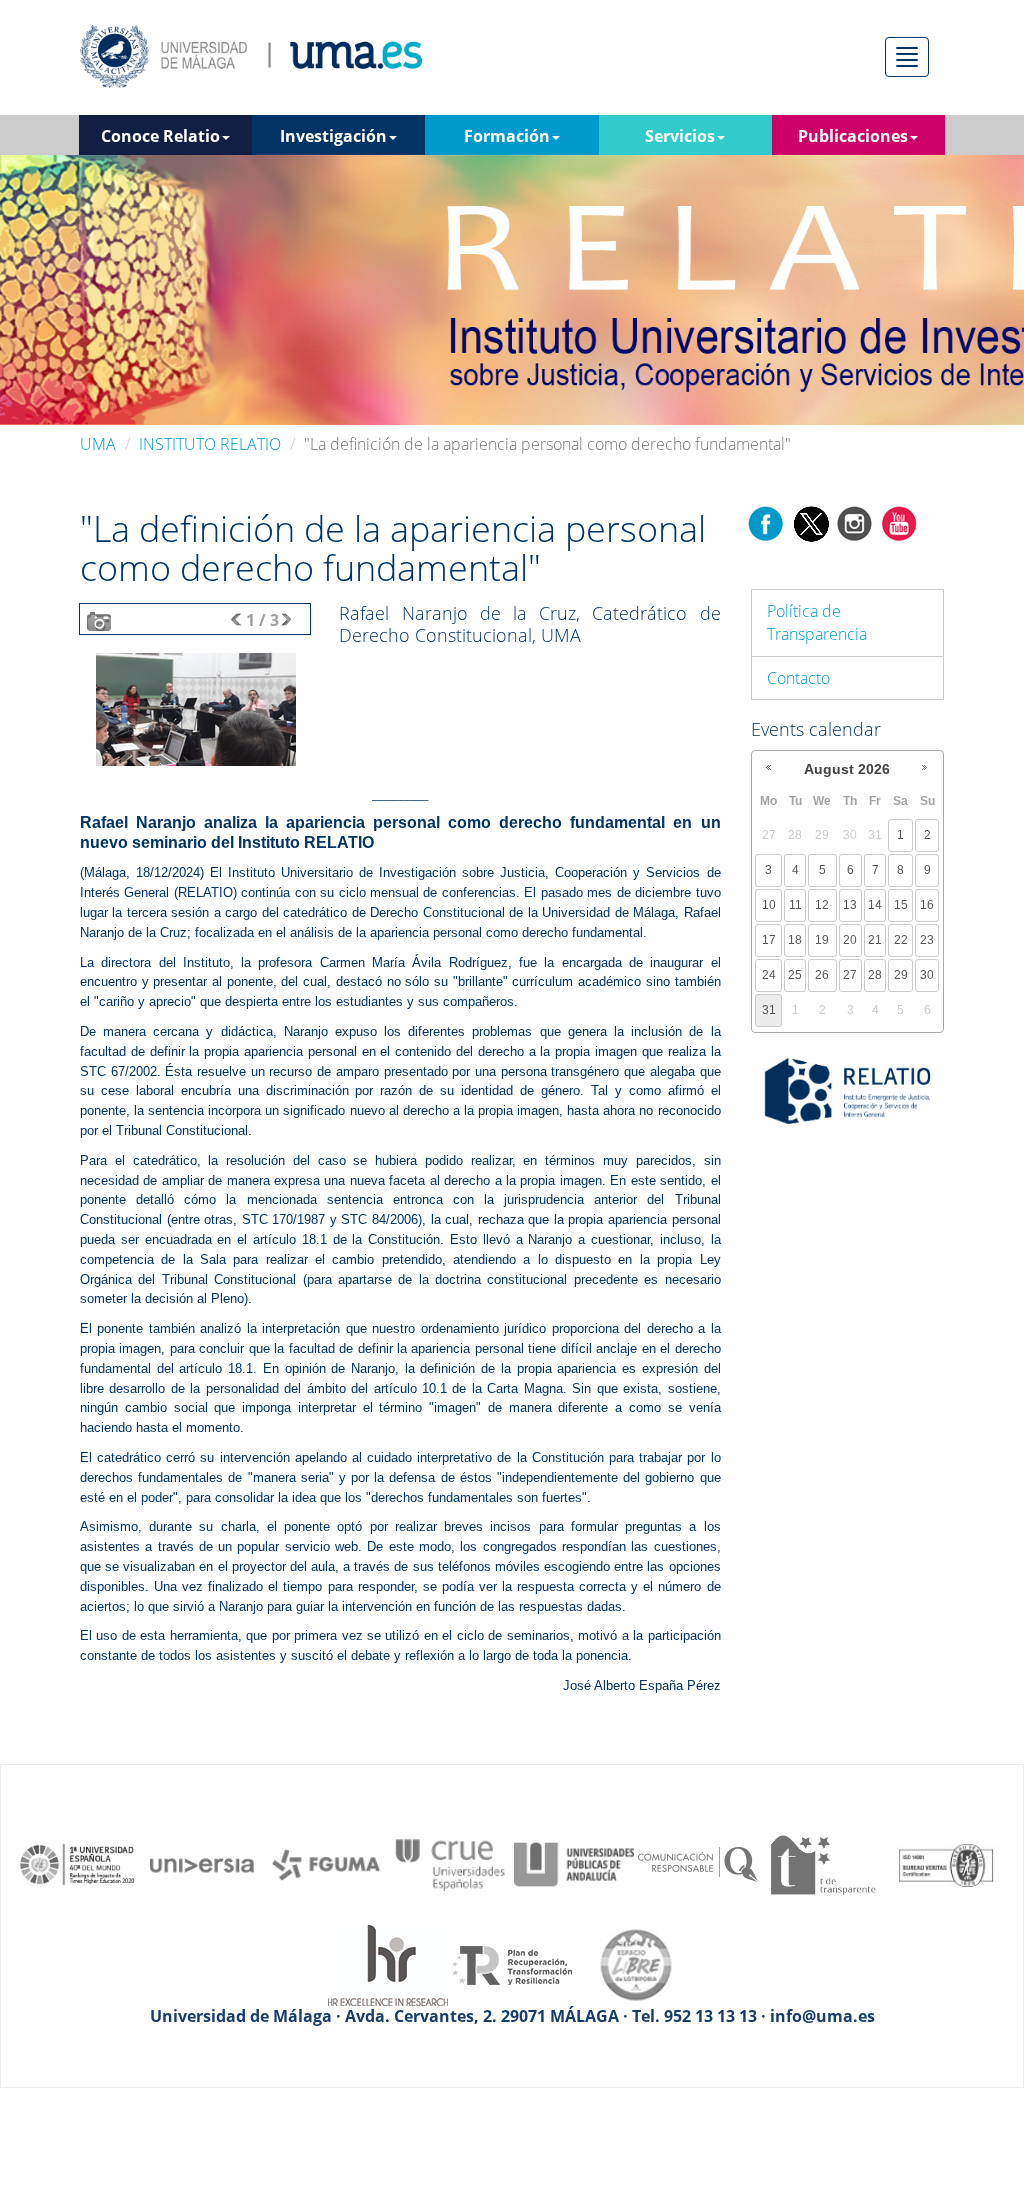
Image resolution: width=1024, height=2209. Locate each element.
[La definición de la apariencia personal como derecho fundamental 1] (196, 708)
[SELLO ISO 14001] (946, 1863)
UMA (98, 444)
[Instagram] (855, 522)
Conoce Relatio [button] (160, 136)
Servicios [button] (680, 136)
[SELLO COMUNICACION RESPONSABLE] (698, 1863)
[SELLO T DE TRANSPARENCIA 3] (822, 1863)
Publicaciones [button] (853, 136)
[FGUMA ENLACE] (326, 1863)
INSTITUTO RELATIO (210, 444)
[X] (810, 522)
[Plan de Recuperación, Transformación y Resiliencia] (512, 1964)
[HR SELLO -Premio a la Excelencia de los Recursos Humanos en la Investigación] (388, 1964)
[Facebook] (766, 522)
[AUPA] (574, 1863)
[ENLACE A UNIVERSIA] (202, 1863)
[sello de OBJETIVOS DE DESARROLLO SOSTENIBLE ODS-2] (78, 1863)
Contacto (798, 678)
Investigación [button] (333, 136)
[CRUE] (450, 1863)
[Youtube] (899, 522)
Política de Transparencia (817, 622)
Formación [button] (507, 136)
